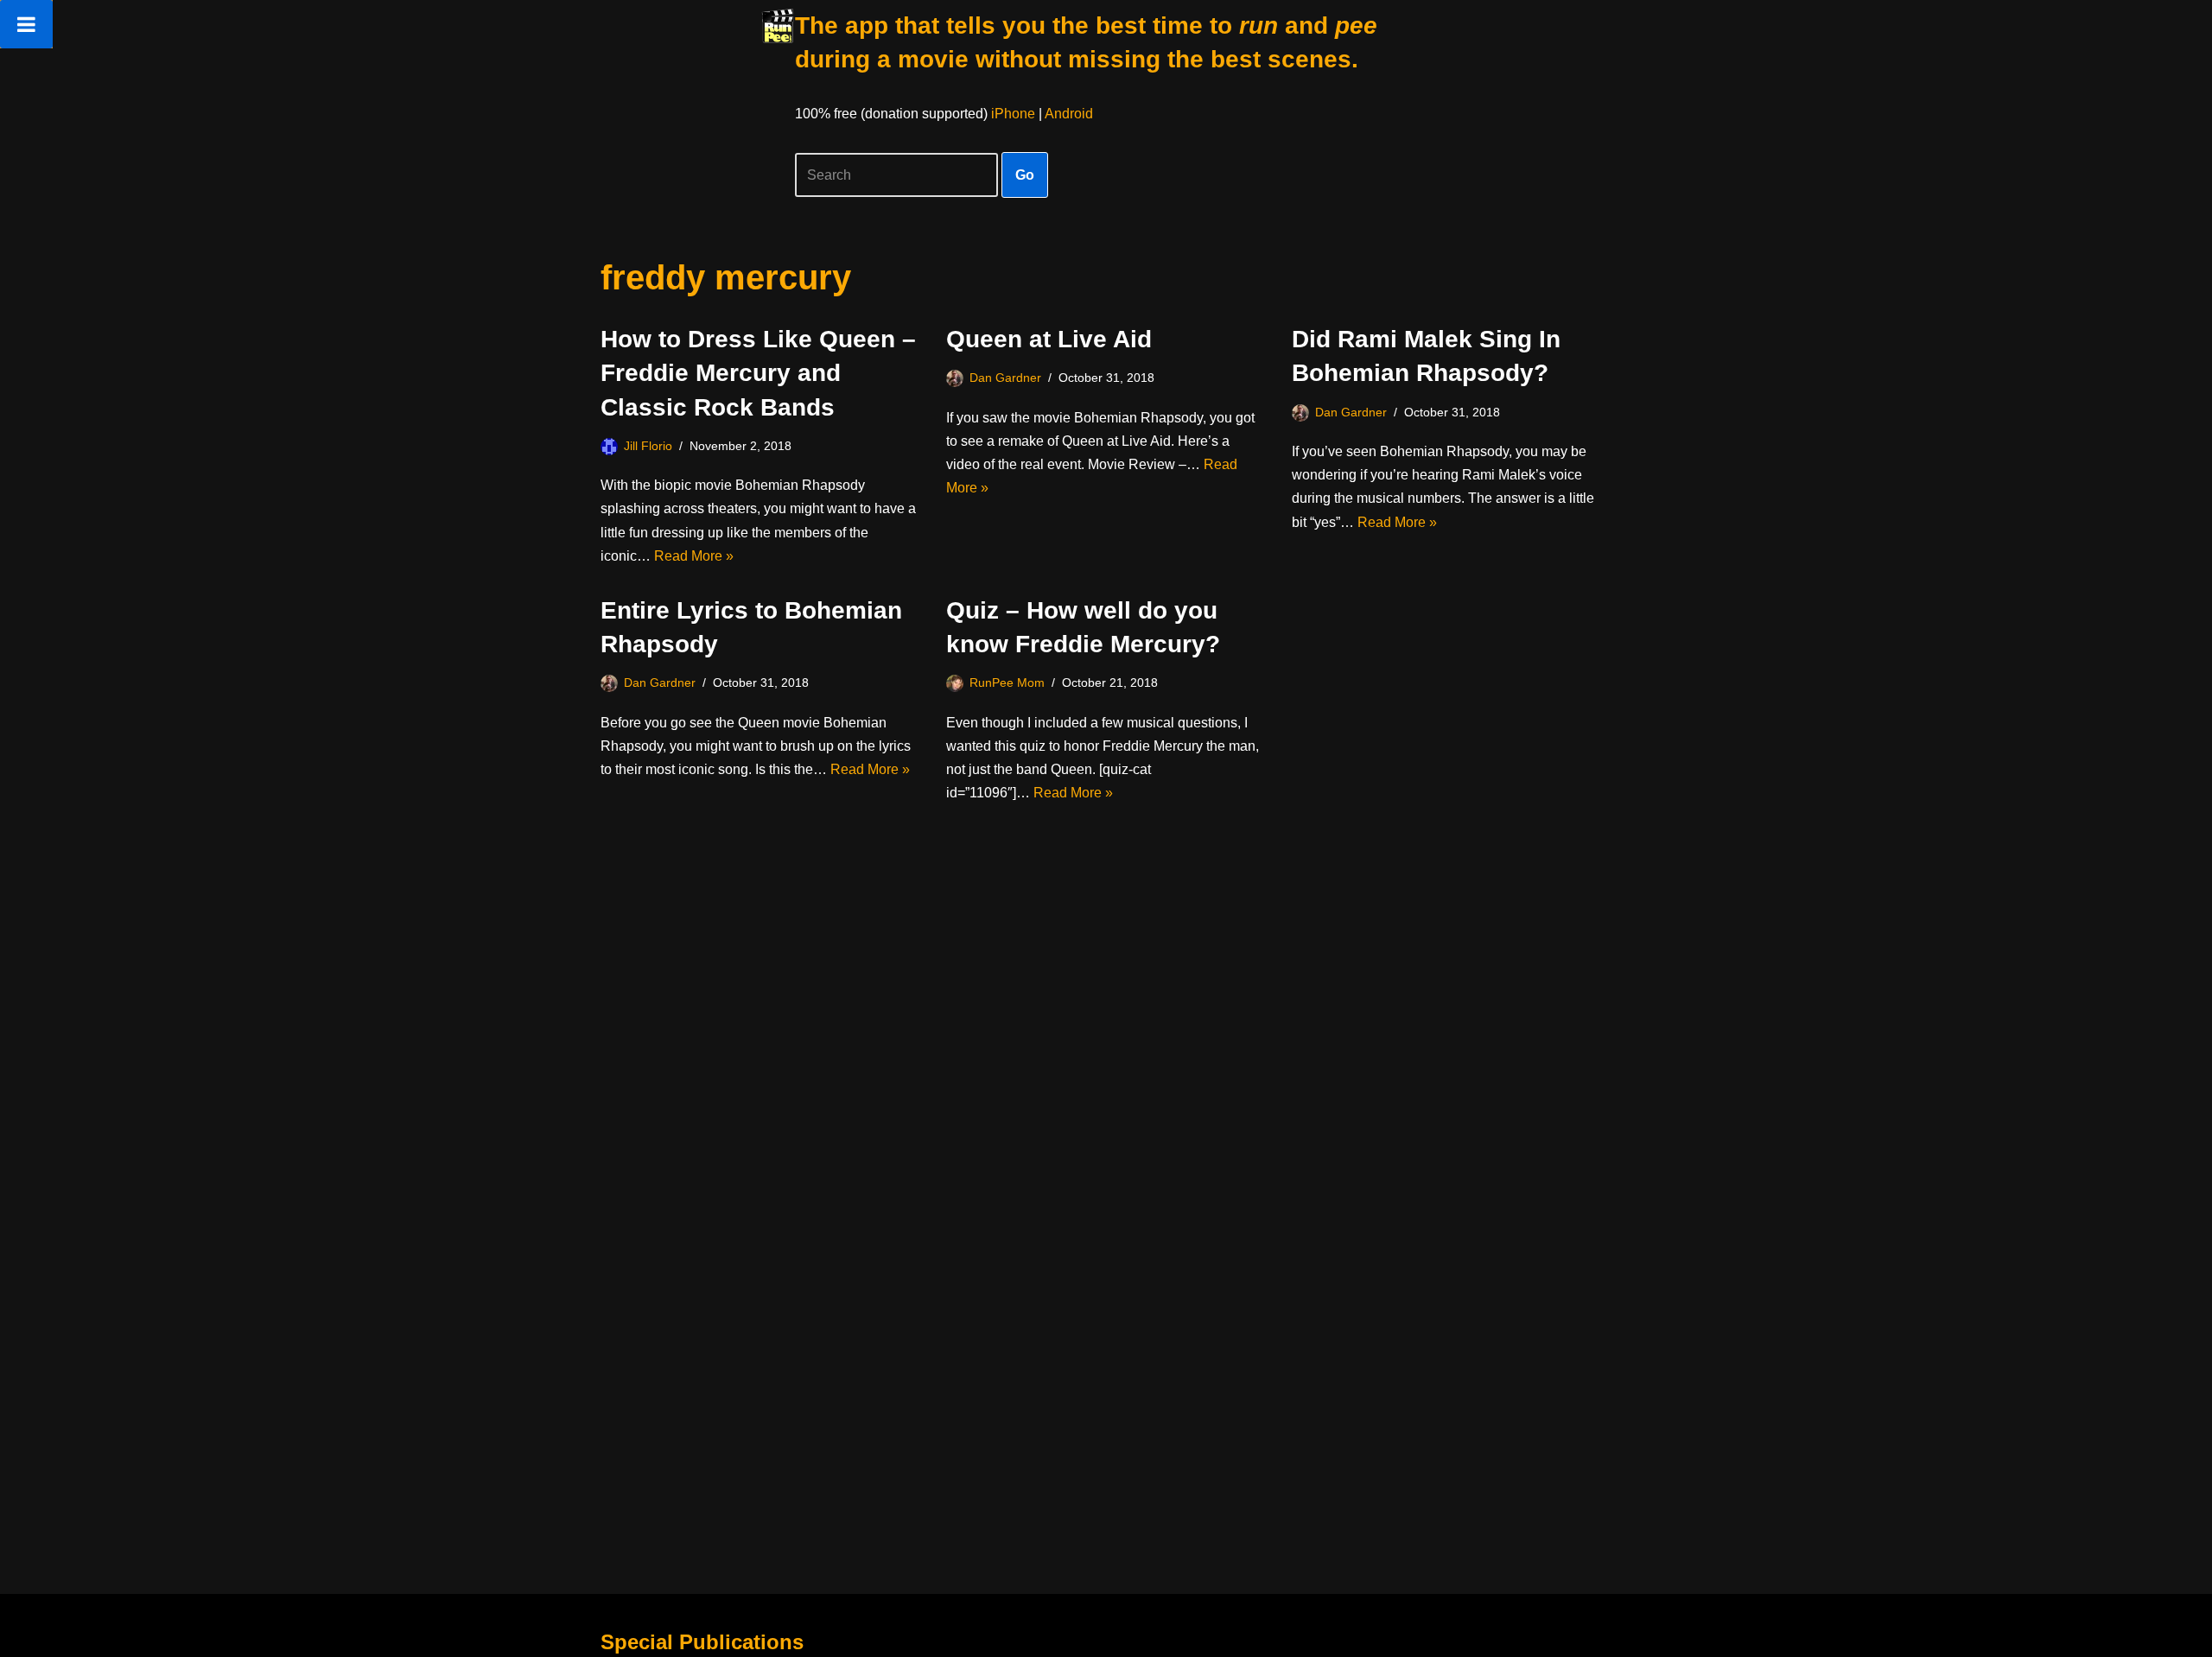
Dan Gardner (1005, 378)
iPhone (1013, 114)
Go (1025, 175)
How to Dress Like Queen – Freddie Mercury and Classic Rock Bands (758, 373)
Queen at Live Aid (1049, 339)
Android (1069, 114)
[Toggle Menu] (26, 24)
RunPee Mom (1007, 682)
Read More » (694, 556)
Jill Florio (648, 446)
